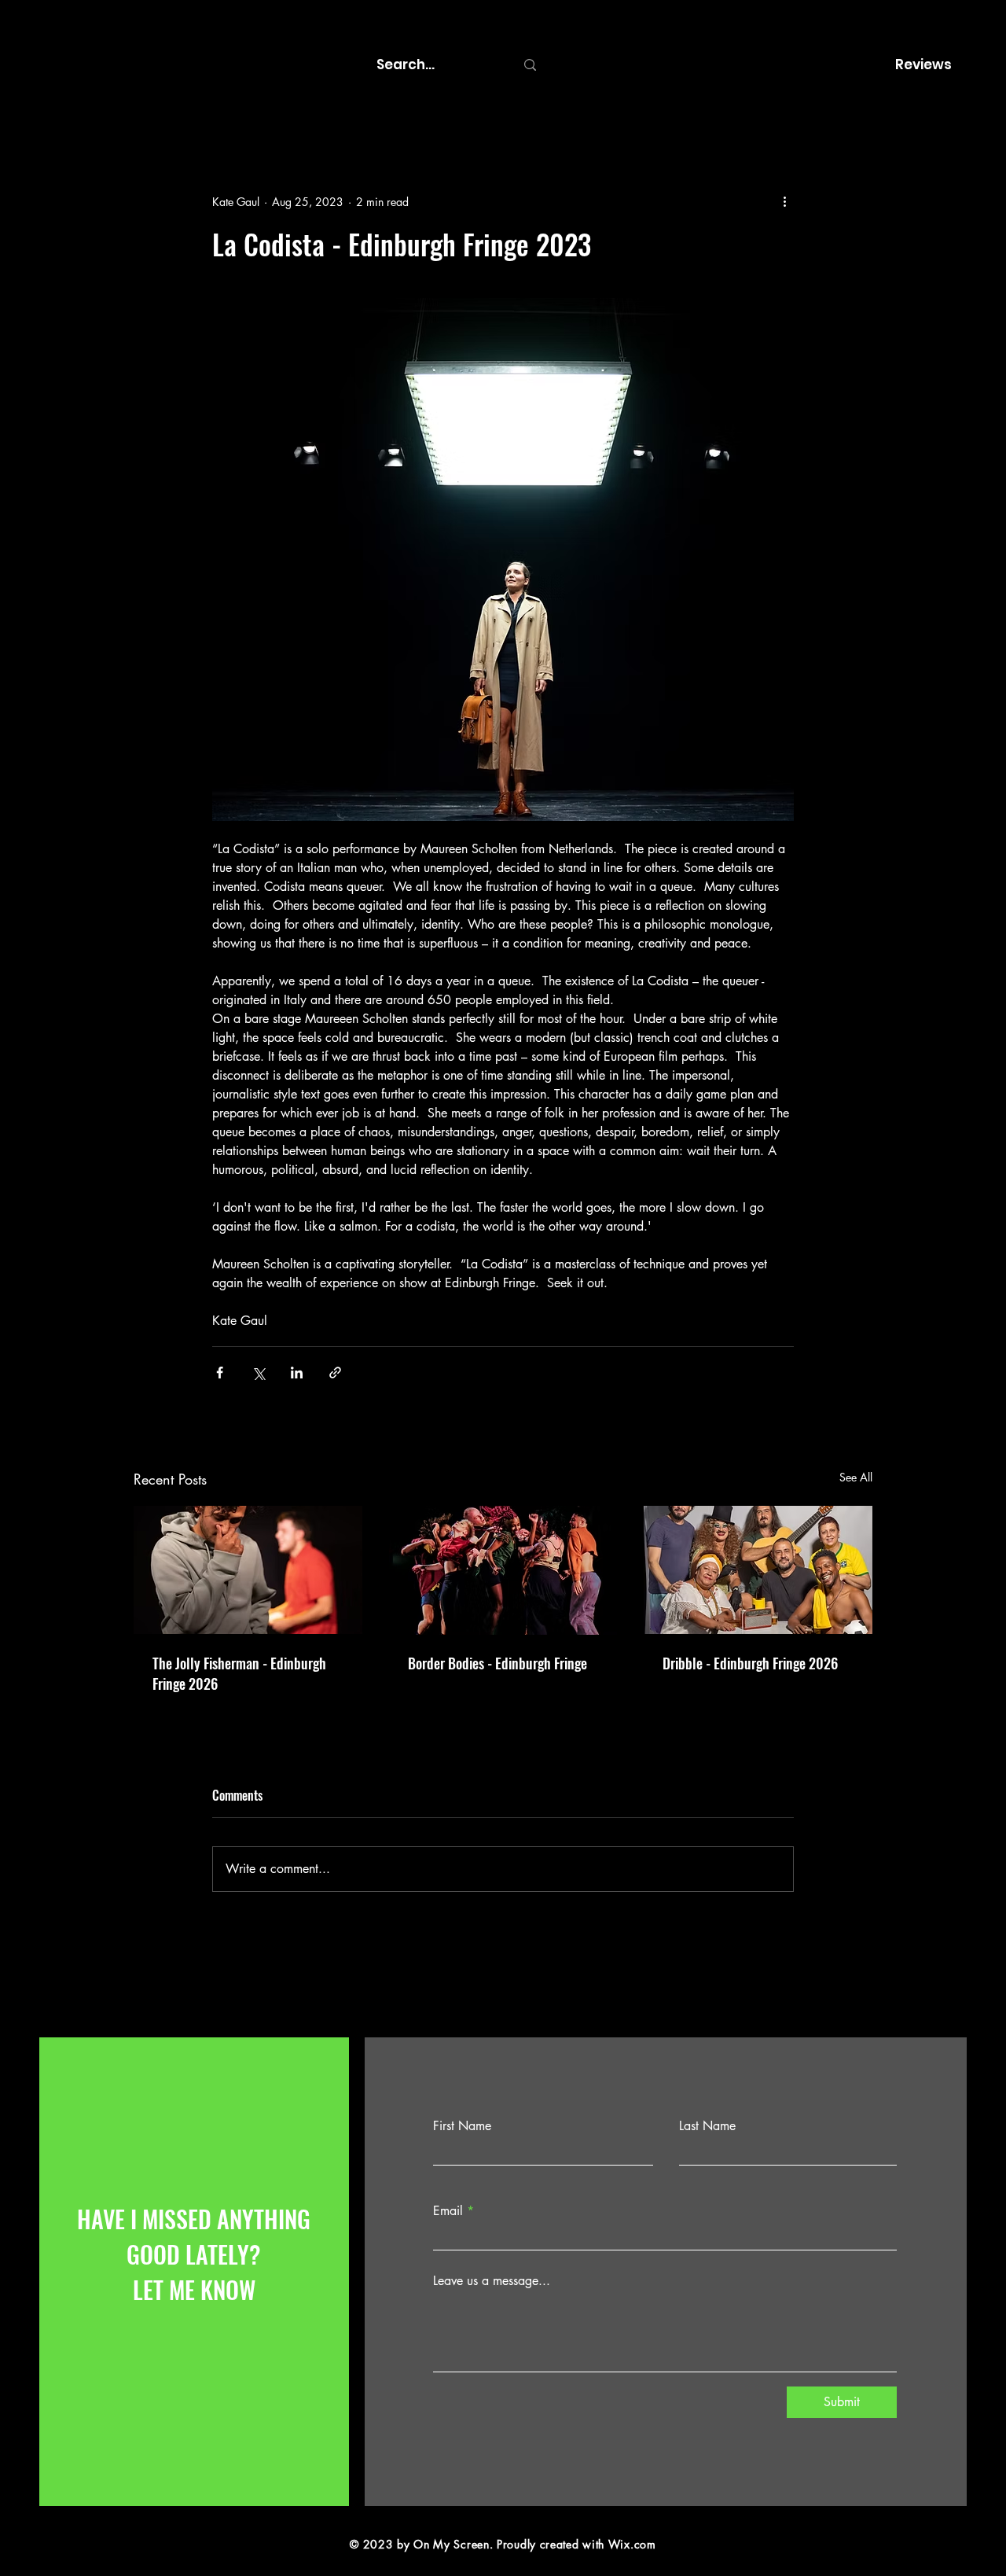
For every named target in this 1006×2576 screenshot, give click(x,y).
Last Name (707, 2126)
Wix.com (632, 2544)
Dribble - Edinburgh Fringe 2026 (750, 1663)
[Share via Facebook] (220, 1373)
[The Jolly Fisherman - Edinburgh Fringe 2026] (248, 1570)
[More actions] (784, 201)
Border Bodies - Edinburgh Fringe (497, 1663)
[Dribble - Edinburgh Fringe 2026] (758, 1570)
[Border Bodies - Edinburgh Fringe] (503, 1570)
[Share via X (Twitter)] (258, 1373)
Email (448, 2211)
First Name (462, 2126)
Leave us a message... (492, 2281)
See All (856, 1477)
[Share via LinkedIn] (297, 1373)
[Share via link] (335, 1373)
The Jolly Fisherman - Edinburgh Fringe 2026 (239, 1673)
